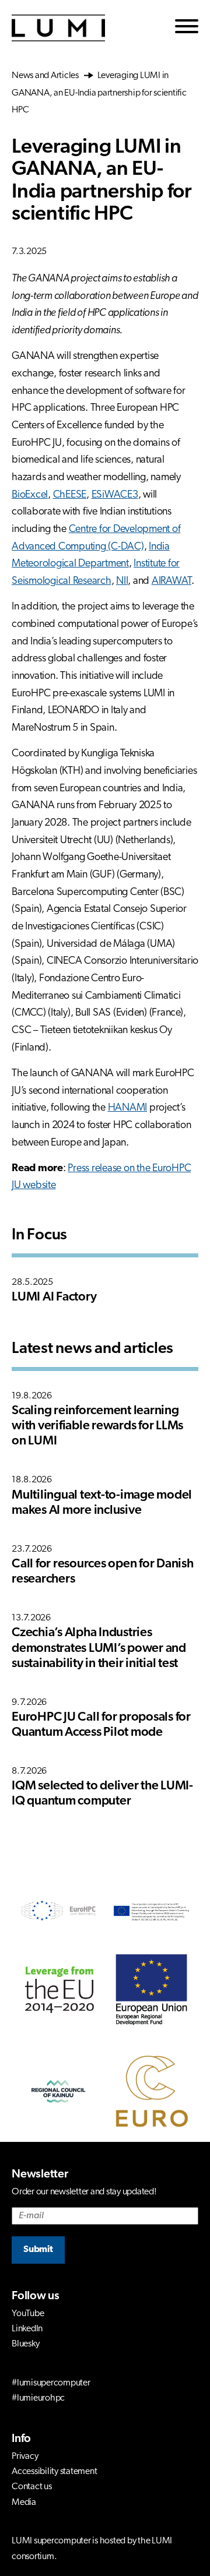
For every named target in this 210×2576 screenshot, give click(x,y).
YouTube (28, 2314)
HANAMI (128, 1108)
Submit (38, 2250)
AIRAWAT (171, 582)
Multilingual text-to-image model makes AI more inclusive (102, 1503)
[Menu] (187, 28)
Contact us (32, 2487)
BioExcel (30, 495)
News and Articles (47, 76)
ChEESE (70, 495)
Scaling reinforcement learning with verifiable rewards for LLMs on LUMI (97, 1426)
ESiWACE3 (115, 495)
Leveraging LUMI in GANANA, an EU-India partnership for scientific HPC (99, 93)
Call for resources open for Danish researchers (103, 1572)
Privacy (25, 2457)
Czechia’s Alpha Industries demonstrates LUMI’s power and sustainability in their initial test (99, 1648)
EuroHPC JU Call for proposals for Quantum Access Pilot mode (101, 1725)
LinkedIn (27, 2329)
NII (122, 582)
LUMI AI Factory (54, 1297)
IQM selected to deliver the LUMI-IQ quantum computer (102, 1794)
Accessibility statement (54, 2472)
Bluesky (25, 2344)
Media (24, 2503)
